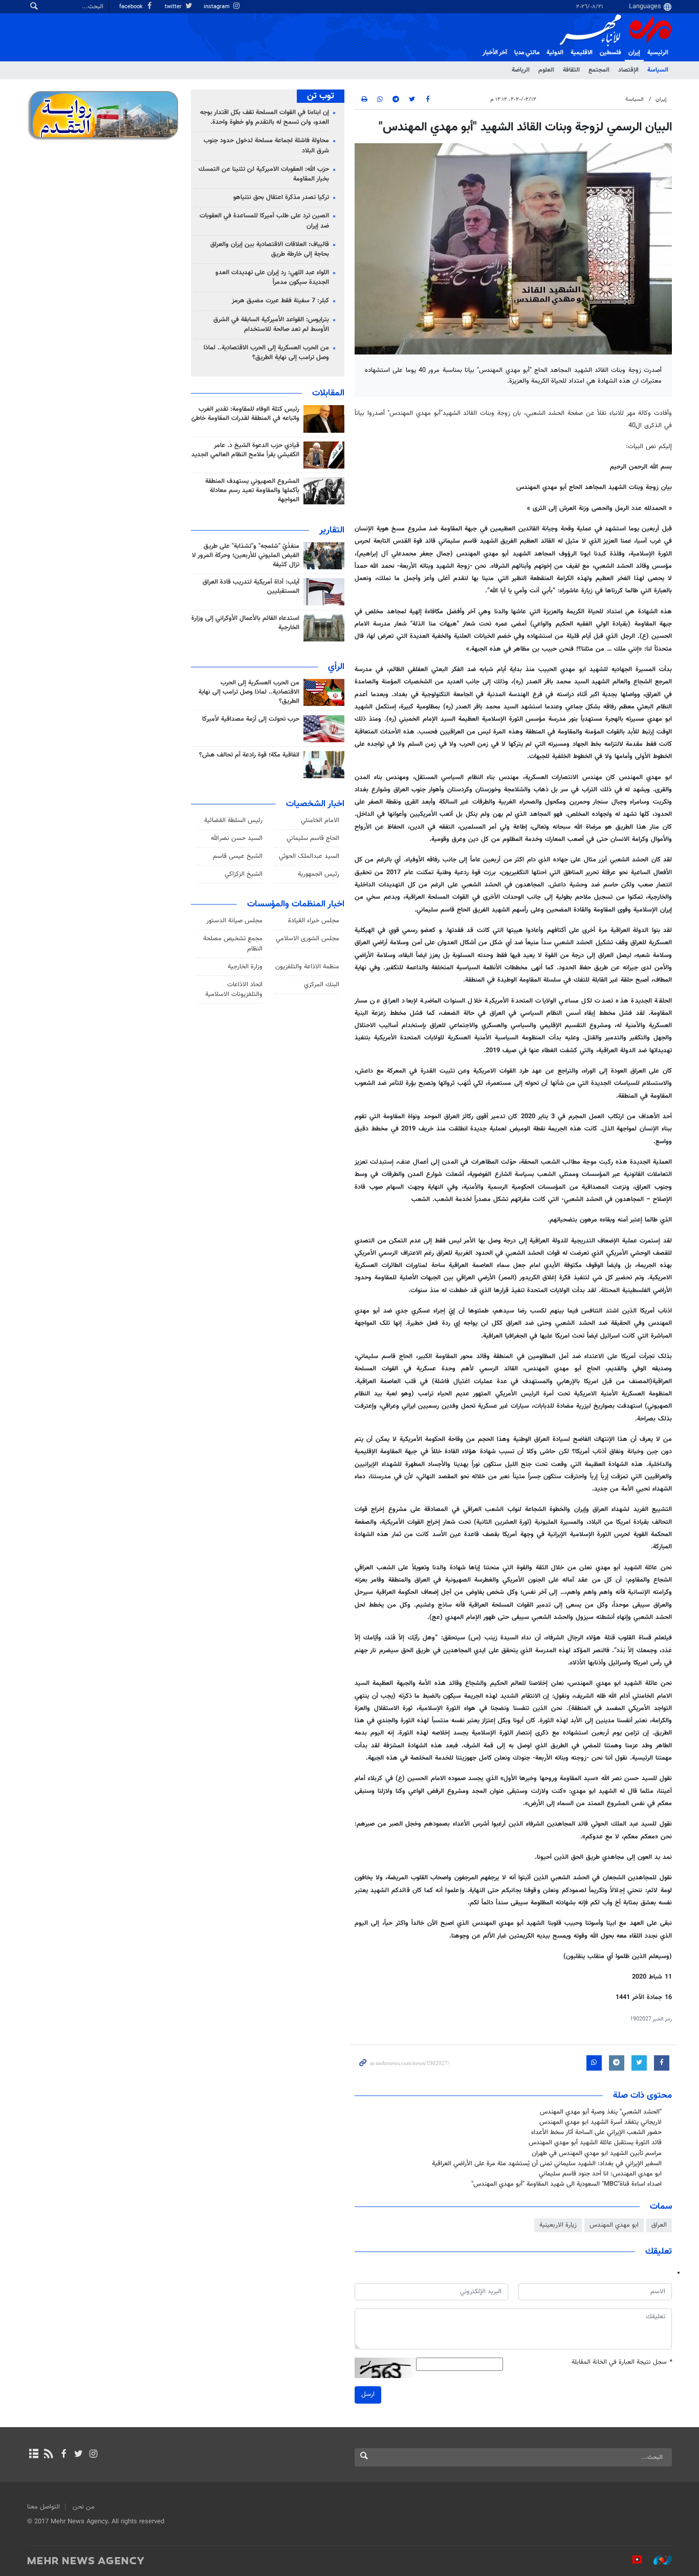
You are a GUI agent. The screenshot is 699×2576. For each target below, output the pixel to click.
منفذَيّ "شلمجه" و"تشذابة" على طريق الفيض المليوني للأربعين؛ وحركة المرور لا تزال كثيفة (246, 556)
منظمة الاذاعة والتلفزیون (307, 967)
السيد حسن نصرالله (237, 838)
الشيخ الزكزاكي (244, 874)
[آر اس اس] (48, 2455)
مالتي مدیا (527, 53)
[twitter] (79, 2455)
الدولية (555, 53)
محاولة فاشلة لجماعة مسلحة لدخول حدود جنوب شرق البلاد (266, 146)
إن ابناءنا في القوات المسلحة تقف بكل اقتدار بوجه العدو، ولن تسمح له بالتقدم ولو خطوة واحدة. (265, 117)
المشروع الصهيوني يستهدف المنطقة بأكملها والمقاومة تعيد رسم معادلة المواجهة (252, 491)
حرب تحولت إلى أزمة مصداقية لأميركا (251, 719)
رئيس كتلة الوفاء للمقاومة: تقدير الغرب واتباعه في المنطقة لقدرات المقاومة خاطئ (245, 414)
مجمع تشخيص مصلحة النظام (233, 943)
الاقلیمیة (582, 53)
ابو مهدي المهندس (614, 2225)
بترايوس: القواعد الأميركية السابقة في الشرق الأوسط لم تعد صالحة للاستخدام (271, 325)
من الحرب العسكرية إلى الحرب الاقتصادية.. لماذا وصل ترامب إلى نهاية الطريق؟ (266, 353)
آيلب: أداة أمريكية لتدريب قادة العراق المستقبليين (251, 587)
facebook (132, 7)
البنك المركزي (322, 985)
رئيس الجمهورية (319, 874)
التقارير (332, 530)
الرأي (336, 667)
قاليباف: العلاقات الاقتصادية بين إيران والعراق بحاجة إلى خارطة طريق (270, 249)
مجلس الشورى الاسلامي (308, 939)
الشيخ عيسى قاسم (238, 856)
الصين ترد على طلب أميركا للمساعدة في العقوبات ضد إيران (264, 221)
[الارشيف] (34, 2455)
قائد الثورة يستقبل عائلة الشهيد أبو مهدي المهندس (595, 2143)
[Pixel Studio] (632, 2560)
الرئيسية (658, 53)
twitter (174, 7)
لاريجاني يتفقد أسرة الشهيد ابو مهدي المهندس (600, 2122)
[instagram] (93, 2455)
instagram (217, 7)
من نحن (84, 2507)
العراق (659, 2225)
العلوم (546, 70)
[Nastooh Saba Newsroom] (658, 2560)
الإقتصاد (628, 70)
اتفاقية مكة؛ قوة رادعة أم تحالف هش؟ (249, 755)
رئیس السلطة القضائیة (233, 820)
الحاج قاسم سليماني (313, 838)
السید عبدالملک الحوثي (309, 856)
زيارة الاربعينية (558, 2225)
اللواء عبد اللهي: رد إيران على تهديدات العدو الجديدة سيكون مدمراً (272, 277)
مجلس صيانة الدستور (234, 921)
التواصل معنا (43, 2507)
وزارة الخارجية (245, 967)
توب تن (321, 96)
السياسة (658, 70)
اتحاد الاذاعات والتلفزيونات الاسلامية (234, 990)
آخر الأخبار (495, 53)
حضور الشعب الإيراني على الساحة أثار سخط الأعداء (596, 2133)
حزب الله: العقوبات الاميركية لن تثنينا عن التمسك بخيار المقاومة (264, 174)
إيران (634, 53)
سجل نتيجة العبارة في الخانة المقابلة (622, 2362)
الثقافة (571, 70)
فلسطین (610, 53)
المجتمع (599, 70)
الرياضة (521, 70)
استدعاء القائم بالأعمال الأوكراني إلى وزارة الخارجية (245, 623)
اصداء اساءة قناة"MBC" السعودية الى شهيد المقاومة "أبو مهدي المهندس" (566, 2184)
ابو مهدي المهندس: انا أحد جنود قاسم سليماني (600, 2174)
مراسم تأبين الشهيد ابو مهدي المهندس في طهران (597, 2153)
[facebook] (63, 2455)
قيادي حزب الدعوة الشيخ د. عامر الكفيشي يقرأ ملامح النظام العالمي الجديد (245, 450)
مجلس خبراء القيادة (314, 921)
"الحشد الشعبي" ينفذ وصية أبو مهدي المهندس (601, 2112)
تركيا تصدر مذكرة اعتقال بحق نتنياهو (281, 197)
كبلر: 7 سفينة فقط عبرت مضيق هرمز (280, 301)
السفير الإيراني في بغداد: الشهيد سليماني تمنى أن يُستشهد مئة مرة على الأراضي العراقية (547, 2164)
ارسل (368, 2394)
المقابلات (328, 393)
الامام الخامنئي (320, 820)
